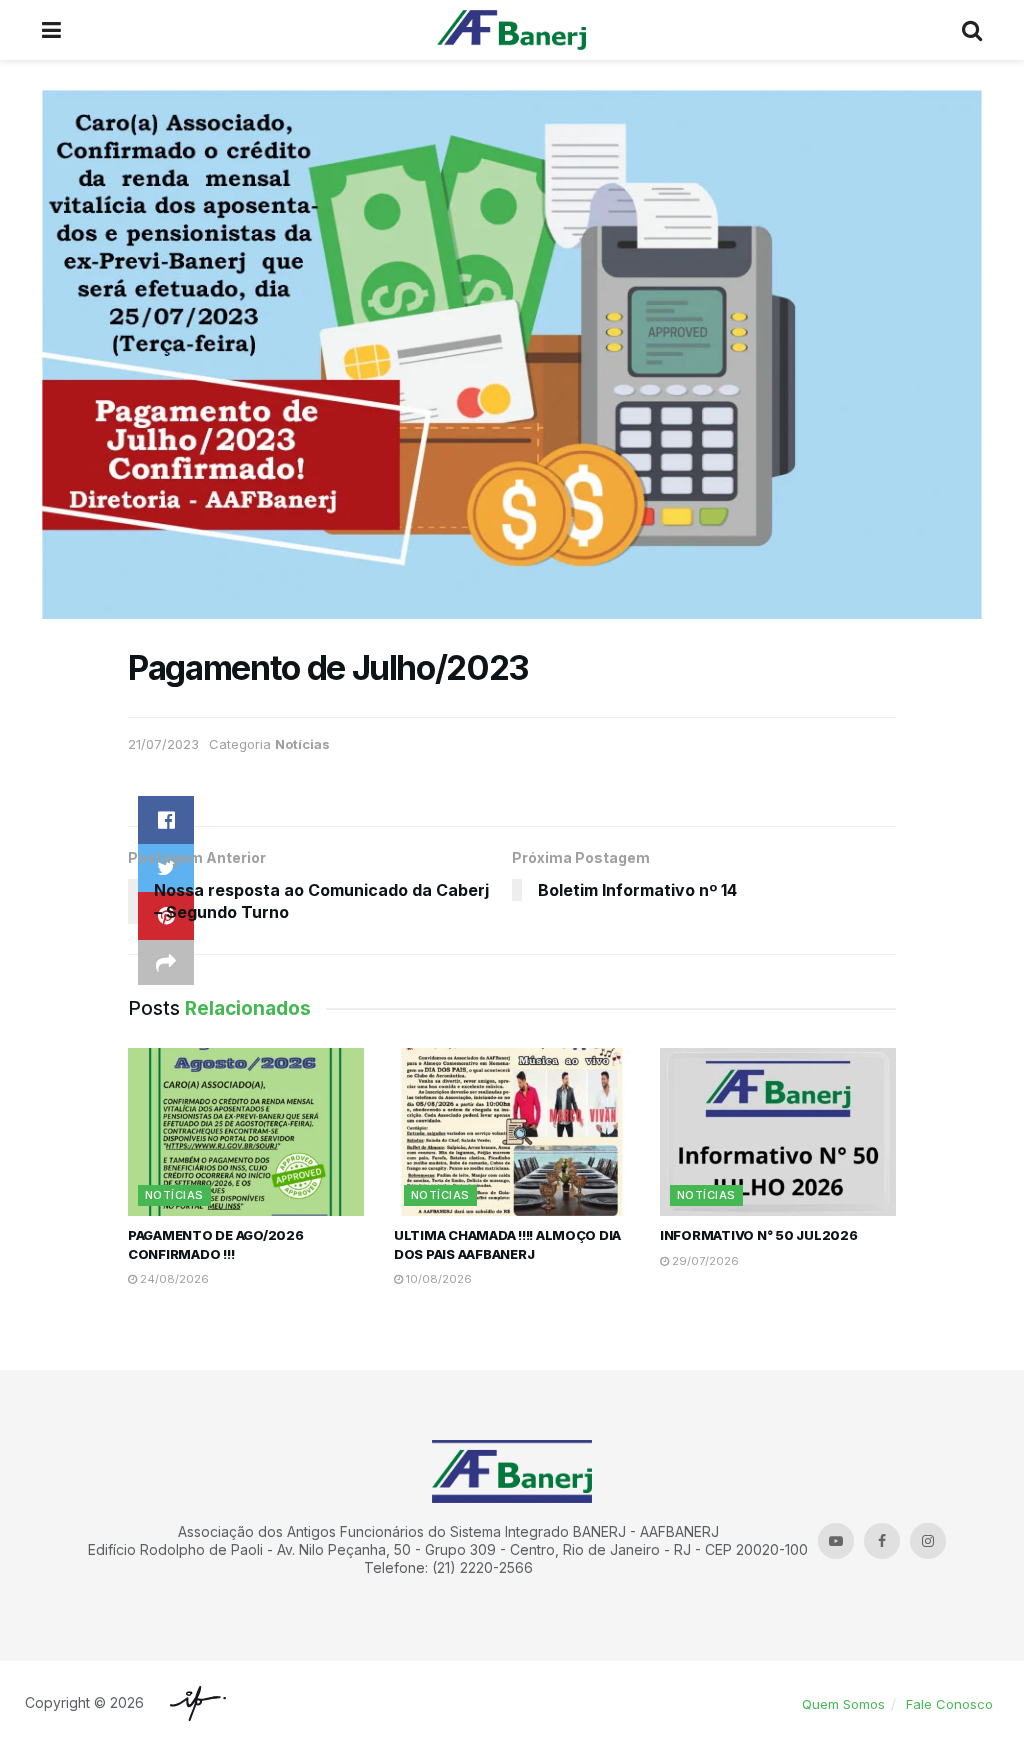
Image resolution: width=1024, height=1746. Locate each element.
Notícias (302, 744)
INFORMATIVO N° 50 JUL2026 (759, 1235)
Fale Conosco (949, 1704)
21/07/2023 (163, 744)
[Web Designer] (193, 1703)
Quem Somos (843, 1704)
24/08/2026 (173, 1279)
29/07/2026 (704, 1261)
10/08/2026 (437, 1279)
